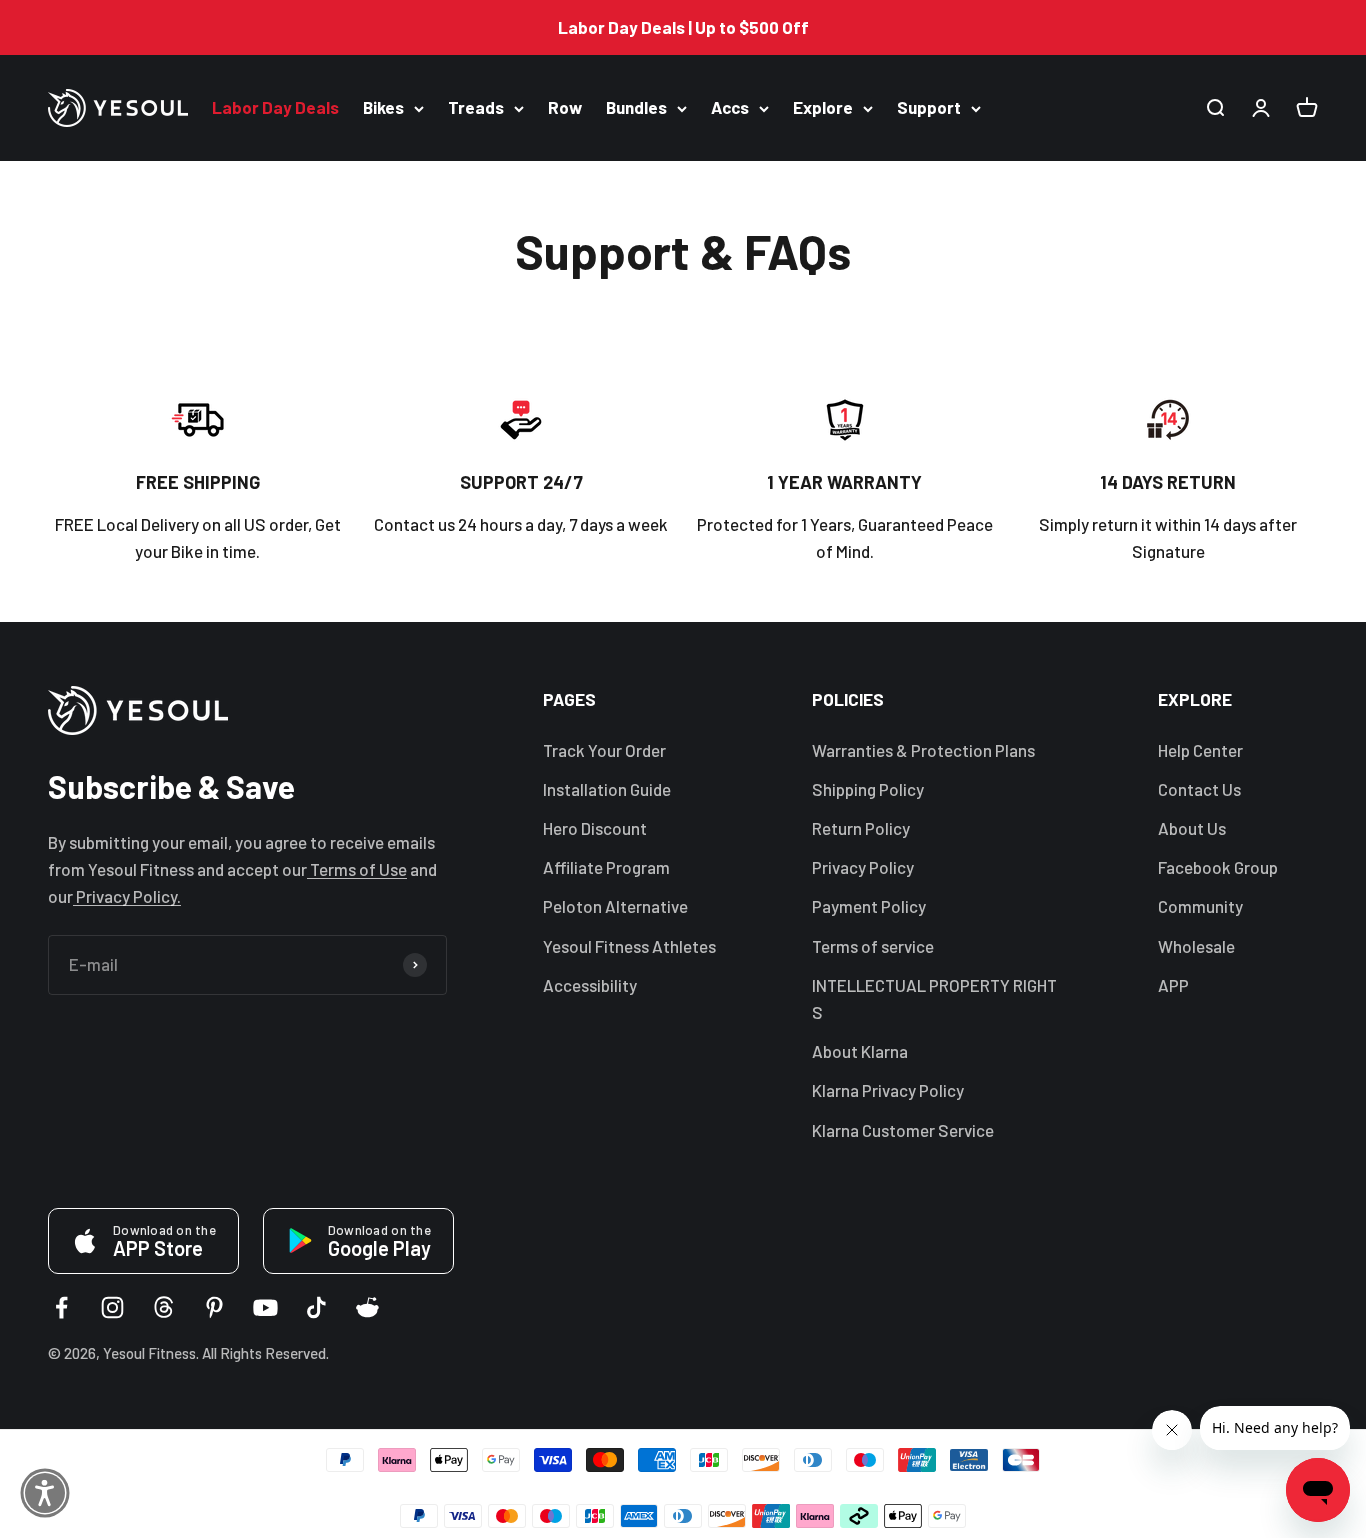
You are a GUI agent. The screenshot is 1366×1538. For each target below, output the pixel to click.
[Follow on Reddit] (367, 1307)
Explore (823, 108)
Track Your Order (604, 750)
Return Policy (861, 828)
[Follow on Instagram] (112, 1307)
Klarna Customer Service (903, 1130)
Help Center (1200, 750)
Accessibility (590, 985)
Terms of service (873, 946)
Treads (476, 108)
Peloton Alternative (615, 906)
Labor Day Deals (275, 108)
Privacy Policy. (127, 896)
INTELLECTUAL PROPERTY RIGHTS (934, 998)
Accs (730, 108)
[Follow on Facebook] (61, 1307)
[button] (45, 1493)
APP (1173, 985)
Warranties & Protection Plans (923, 750)
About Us (1192, 828)
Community (1200, 906)
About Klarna (860, 1051)
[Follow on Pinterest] (214, 1307)
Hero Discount (595, 828)
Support (929, 108)
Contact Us (1199, 789)
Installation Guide (607, 789)
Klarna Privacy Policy (888, 1090)
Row (565, 108)
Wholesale (1196, 946)
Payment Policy (869, 906)
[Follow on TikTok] (316, 1307)
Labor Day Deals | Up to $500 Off (683, 27)
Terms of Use (357, 869)
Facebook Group (1218, 867)
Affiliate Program (606, 867)
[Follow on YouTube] (265, 1307)
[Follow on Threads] (163, 1307)
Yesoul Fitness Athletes (629, 946)
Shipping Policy (868, 789)
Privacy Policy (863, 867)
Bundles (636, 108)
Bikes (383, 108)
